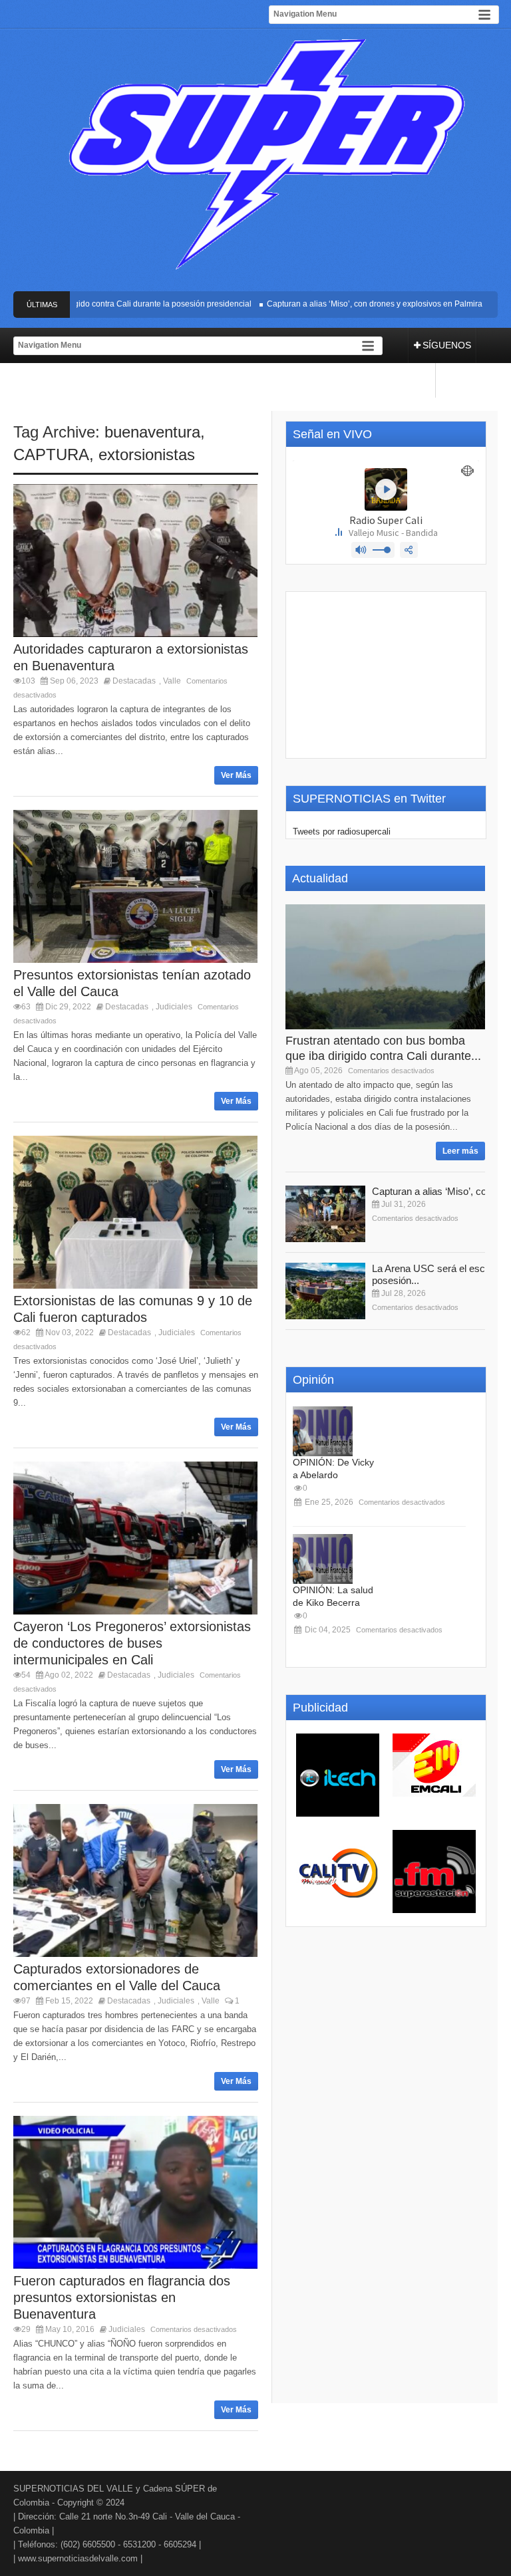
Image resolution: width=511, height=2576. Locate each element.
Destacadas (134, 681)
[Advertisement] (386, 675)
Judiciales (174, 1007)
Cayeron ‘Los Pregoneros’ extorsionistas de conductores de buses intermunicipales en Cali (132, 1643)
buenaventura (152, 432)
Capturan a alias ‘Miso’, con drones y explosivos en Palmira (353, 304)
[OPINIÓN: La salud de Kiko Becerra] (323, 1559)
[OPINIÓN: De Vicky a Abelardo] (323, 1431)
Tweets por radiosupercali (342, 832)
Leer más (460, 1151)
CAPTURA (51, 454)
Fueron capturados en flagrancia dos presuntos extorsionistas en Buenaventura (122, 2297)
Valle (172, 681)
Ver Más (236, 775)
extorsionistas (147, 454)
